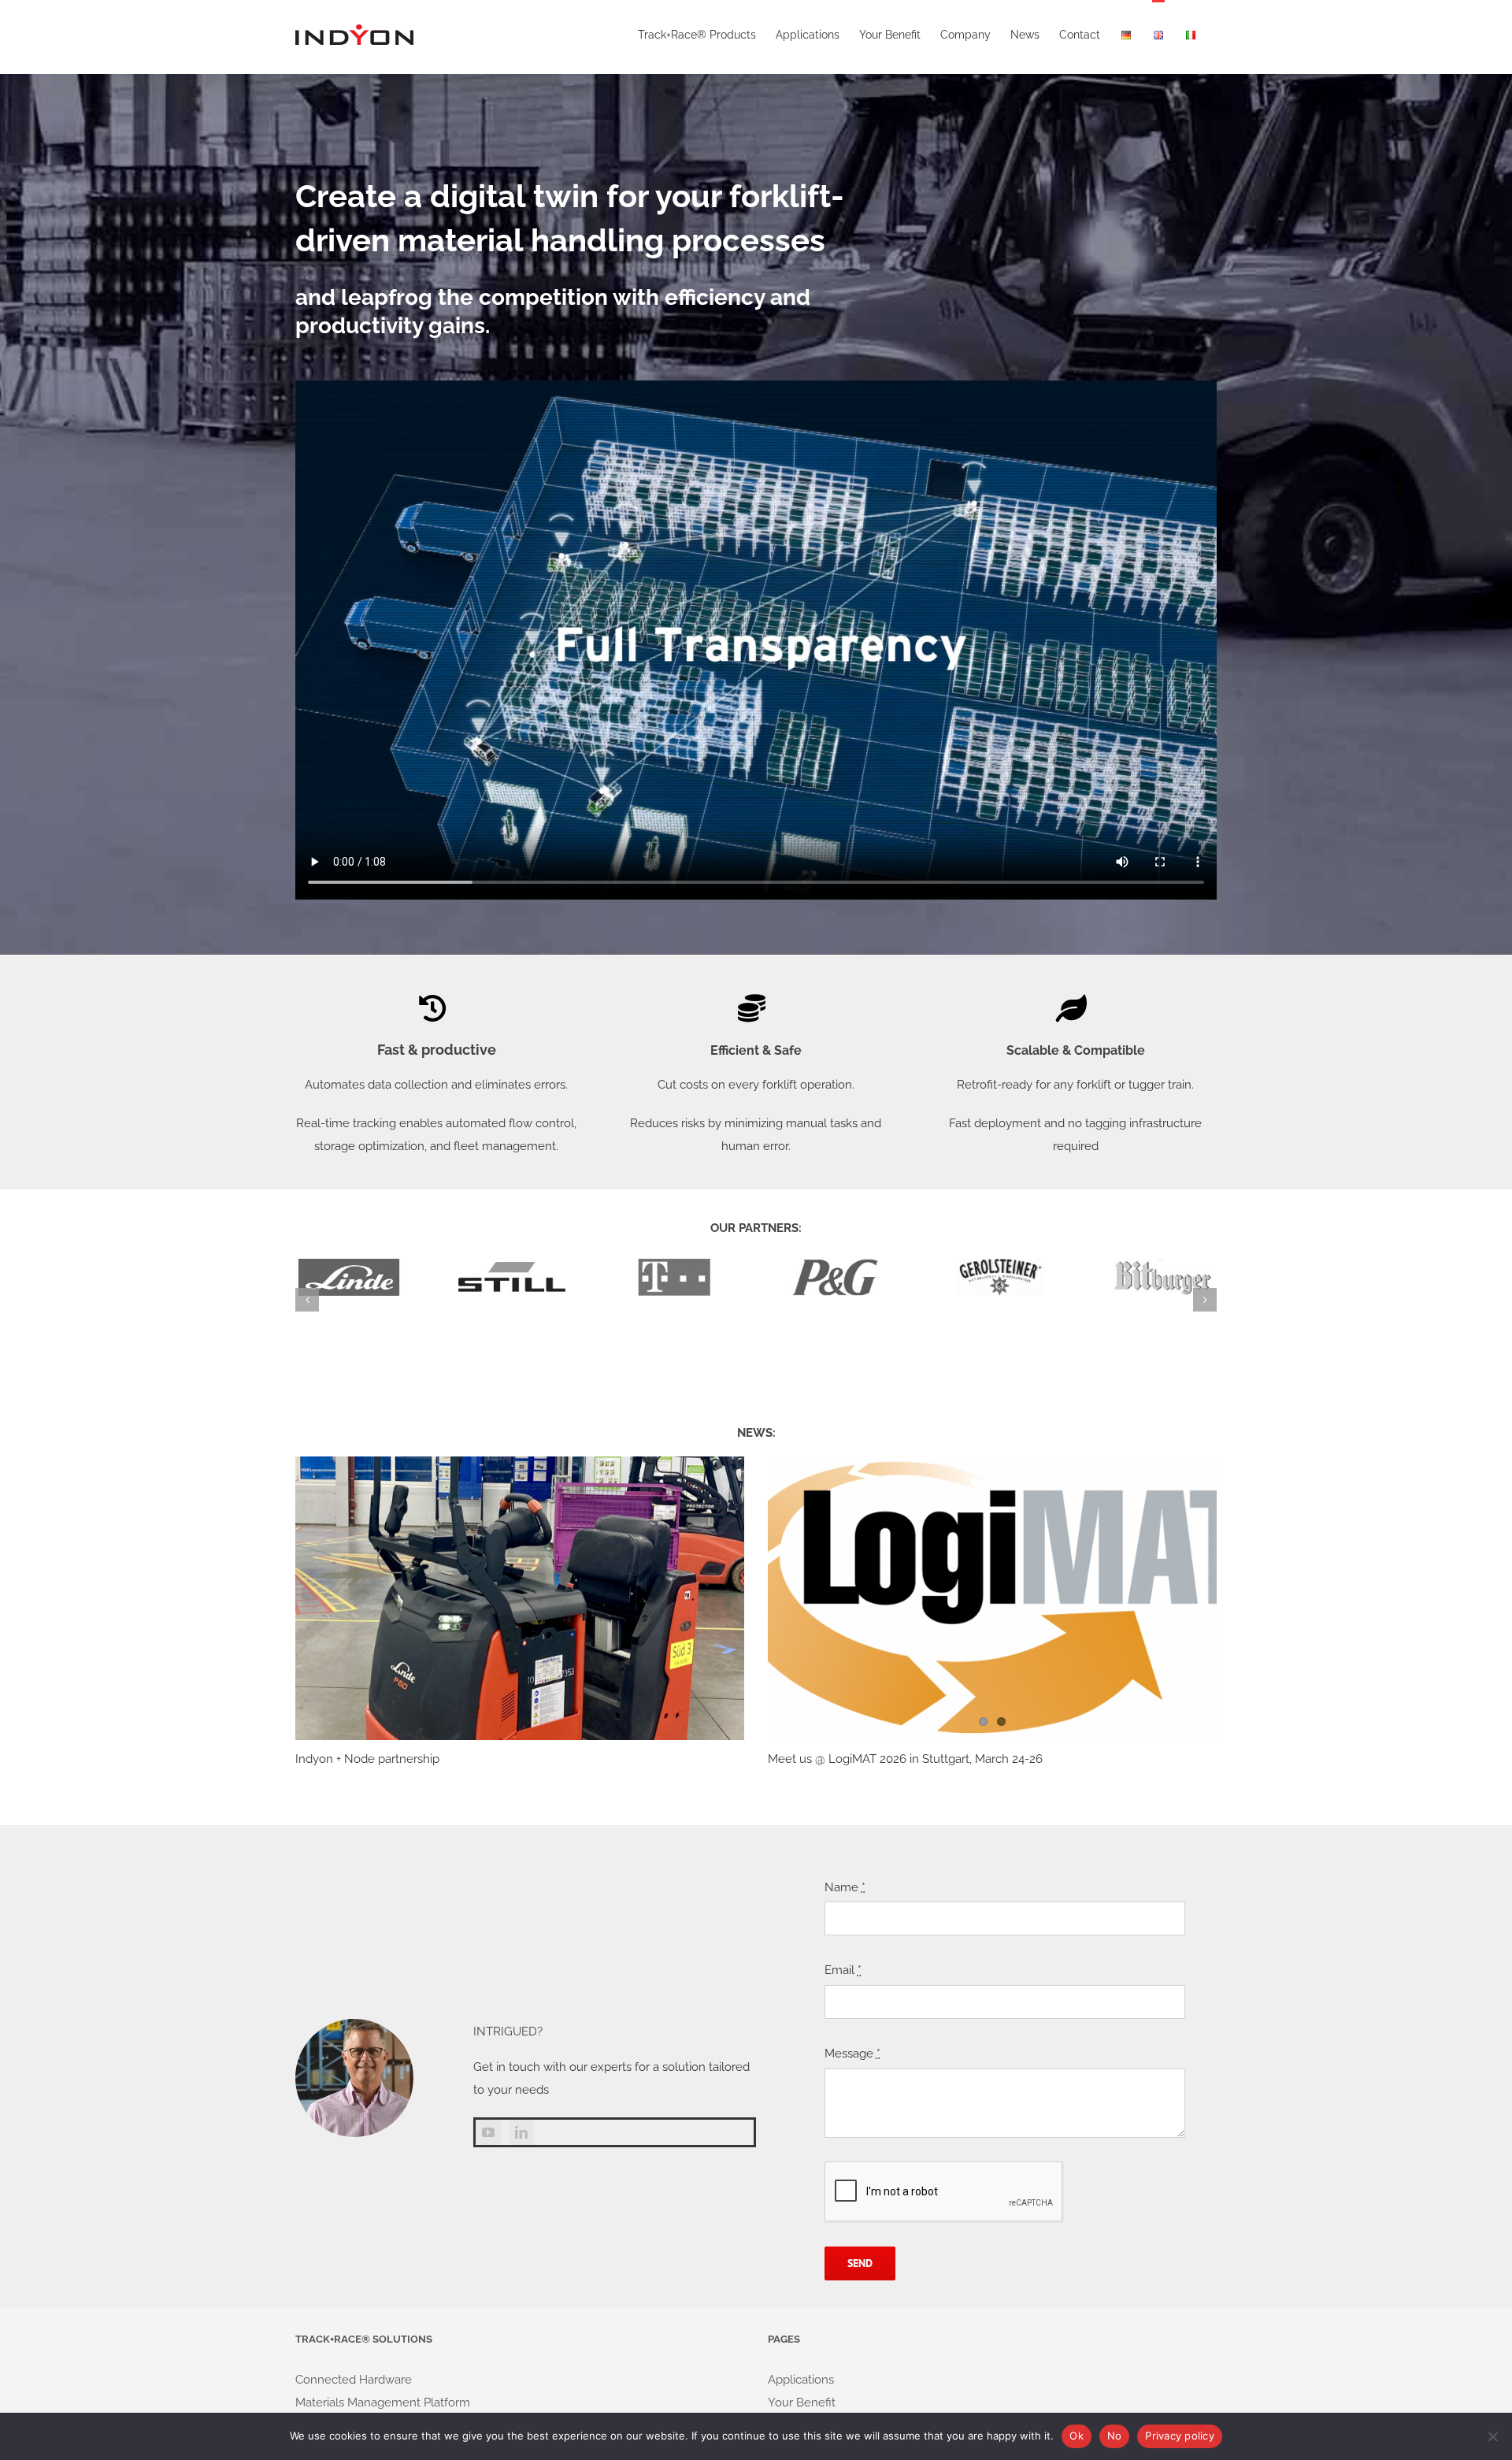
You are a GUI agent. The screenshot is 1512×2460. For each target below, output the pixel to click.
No (1115, 2436)
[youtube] (488, 2132)
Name (845, 1887)
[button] (307, 1300)
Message (852, 2054)
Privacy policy (1180, 2436)
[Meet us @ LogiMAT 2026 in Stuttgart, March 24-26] (992, 1598)
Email (843, 1970)
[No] (1492, 2436)
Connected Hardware (354, 2380)
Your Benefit (802, 2402)
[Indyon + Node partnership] (520, 1598)
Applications (801, 2380)
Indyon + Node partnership (367, 1759)
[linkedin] (521, 2132)
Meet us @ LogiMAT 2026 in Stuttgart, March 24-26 (905, 1759)
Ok (1077, 2436)
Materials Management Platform (383, 2402)
